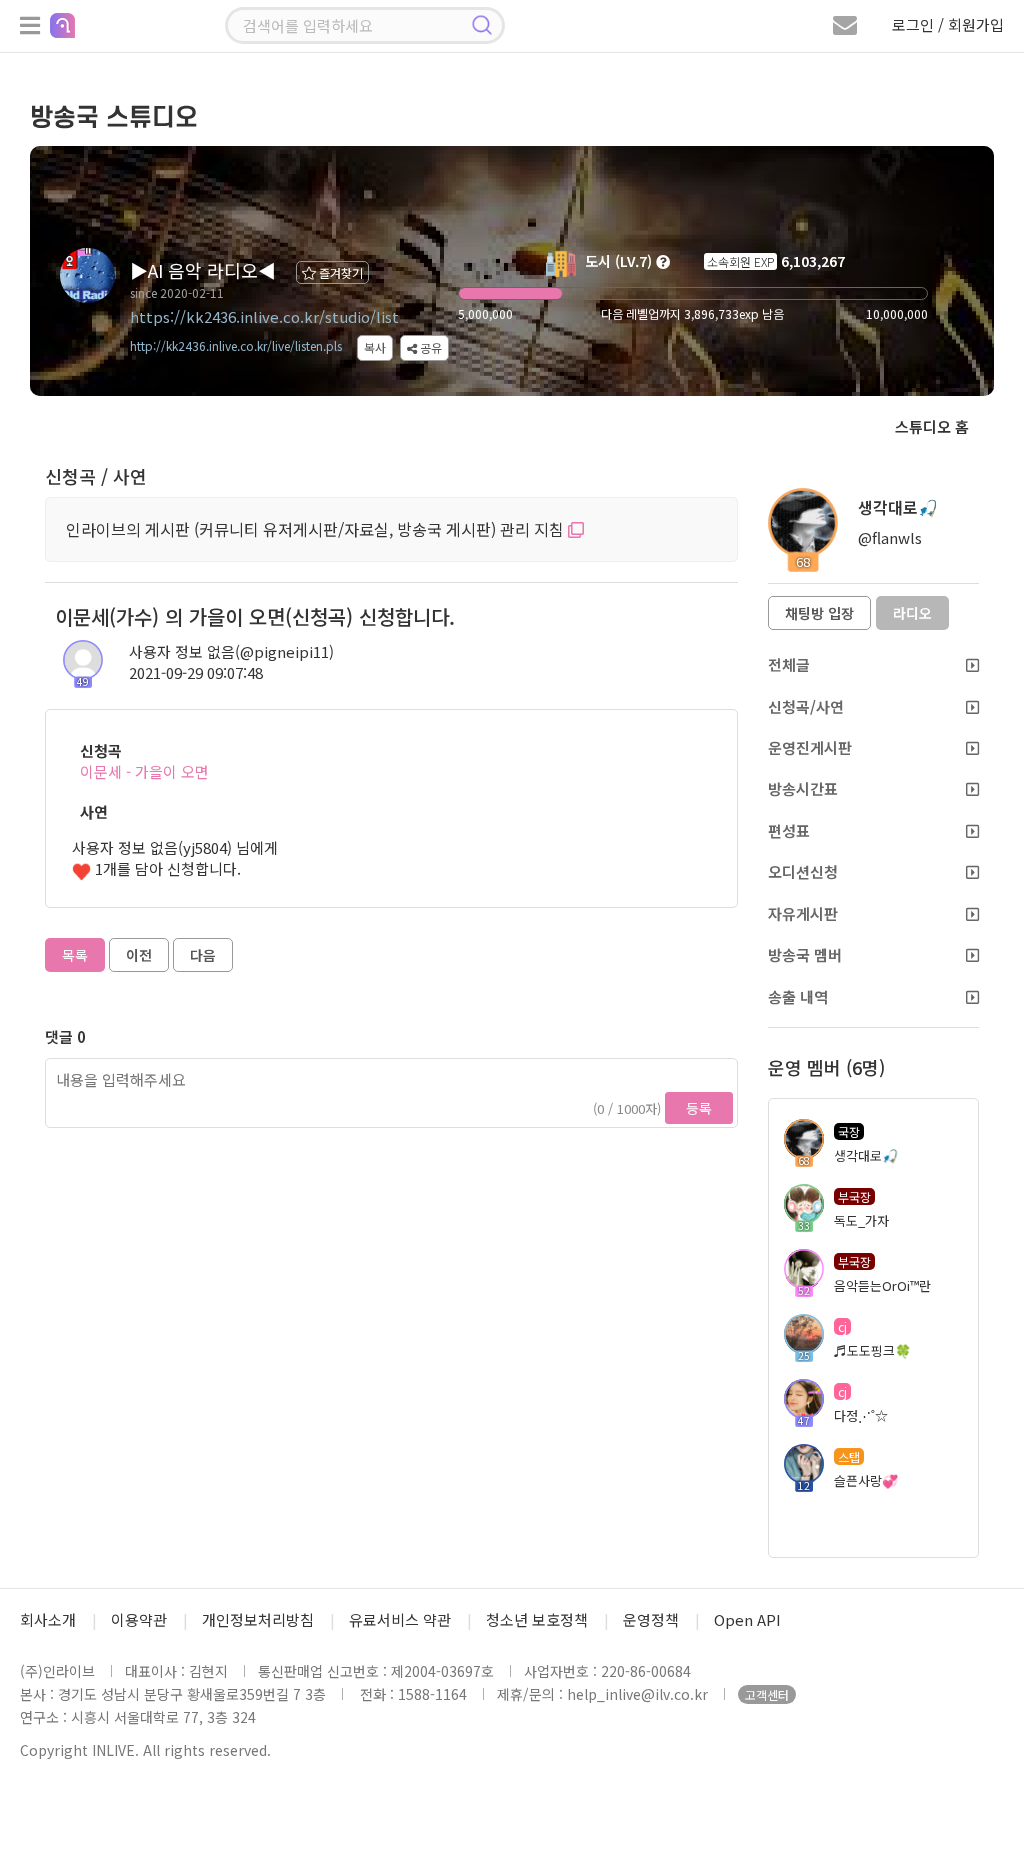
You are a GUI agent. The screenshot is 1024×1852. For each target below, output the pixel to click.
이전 (139, 955)
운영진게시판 (810, 747)
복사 (375, 347)
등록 (699, 1108)
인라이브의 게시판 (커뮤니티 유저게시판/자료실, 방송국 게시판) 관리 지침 (317, 529)
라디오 (912, 613)
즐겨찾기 (339, 272)
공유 (429, 347)
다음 (203, 955)
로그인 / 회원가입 (948, 24)
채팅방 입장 (819, 613)
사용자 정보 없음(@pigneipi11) (231, 651)
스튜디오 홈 (932, 426)
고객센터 (767, 1694)
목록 (75, 955)
